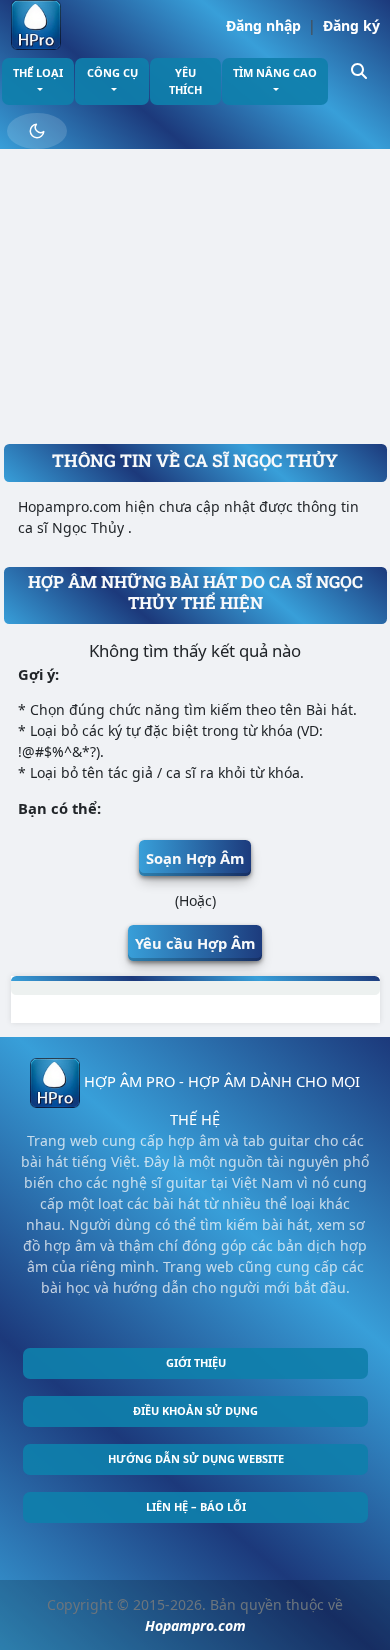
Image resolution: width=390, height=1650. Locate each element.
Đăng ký (351, 25)
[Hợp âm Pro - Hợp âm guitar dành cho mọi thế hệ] (36, 25)
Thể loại (38, 72)
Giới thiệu (196, 1362)
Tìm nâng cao (275, 72)
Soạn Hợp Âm (195, 858)
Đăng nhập (263, 25)
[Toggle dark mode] (37, 131)
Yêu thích (185, 81)
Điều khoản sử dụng (195, 1410)
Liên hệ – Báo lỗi (196, 1506)
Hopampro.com (195, 1625)
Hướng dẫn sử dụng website (196, 1458)
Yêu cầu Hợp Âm (195, 943)
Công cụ (112, 72)
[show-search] (359, 69)
